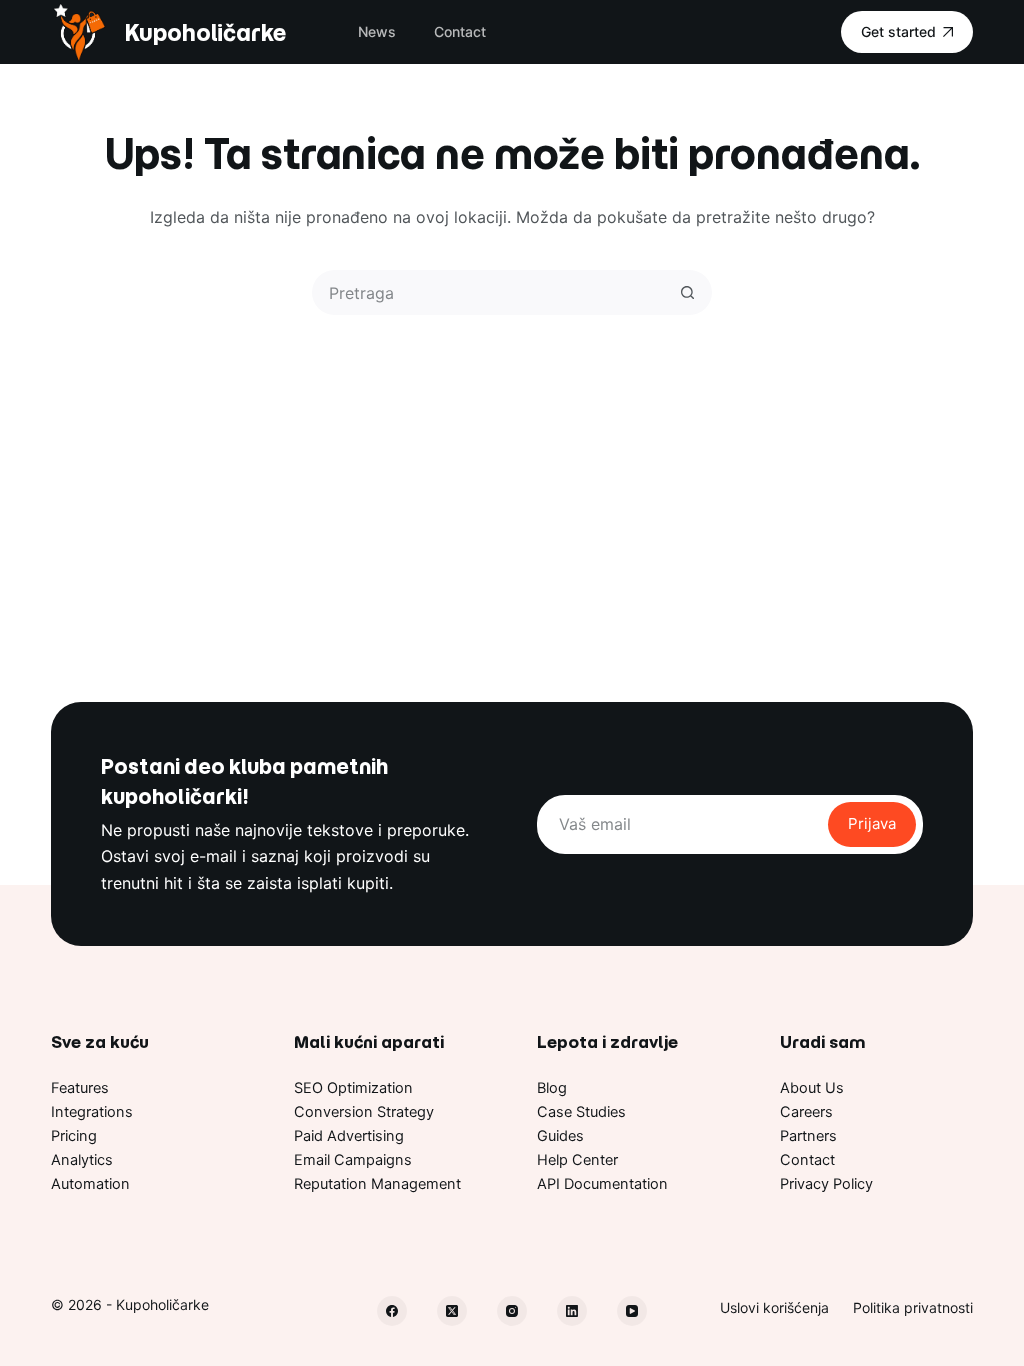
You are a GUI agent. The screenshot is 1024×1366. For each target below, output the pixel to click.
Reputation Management (377, 1184)
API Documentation (602, 1184)
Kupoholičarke (205, 32)
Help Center (577, 1160)
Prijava (872, 823)
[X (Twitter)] (452, 1311)
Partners (808, 1136)
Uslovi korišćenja (774, 1307)
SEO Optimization (353, 1088)
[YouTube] (632, 1311)
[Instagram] (512, 1311)
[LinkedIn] (572, 1311)
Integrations (92, 1112)
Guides (560, 1136)
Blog (552, 1088)
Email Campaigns (353, 1160)
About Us (812, 1088)
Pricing (74, 1136)
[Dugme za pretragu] (687, 292)
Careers (806, 1112)
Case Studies (581, 1112)
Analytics (82, 1160)
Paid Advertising (349, 1136)
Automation (90, 1184)
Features (80, 1088)
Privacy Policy (826, 1184)
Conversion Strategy (364, 1112)
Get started (898, 31)
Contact (460, 31)
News (377, 31)
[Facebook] (392, 1311)
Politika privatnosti (913, 1307)
